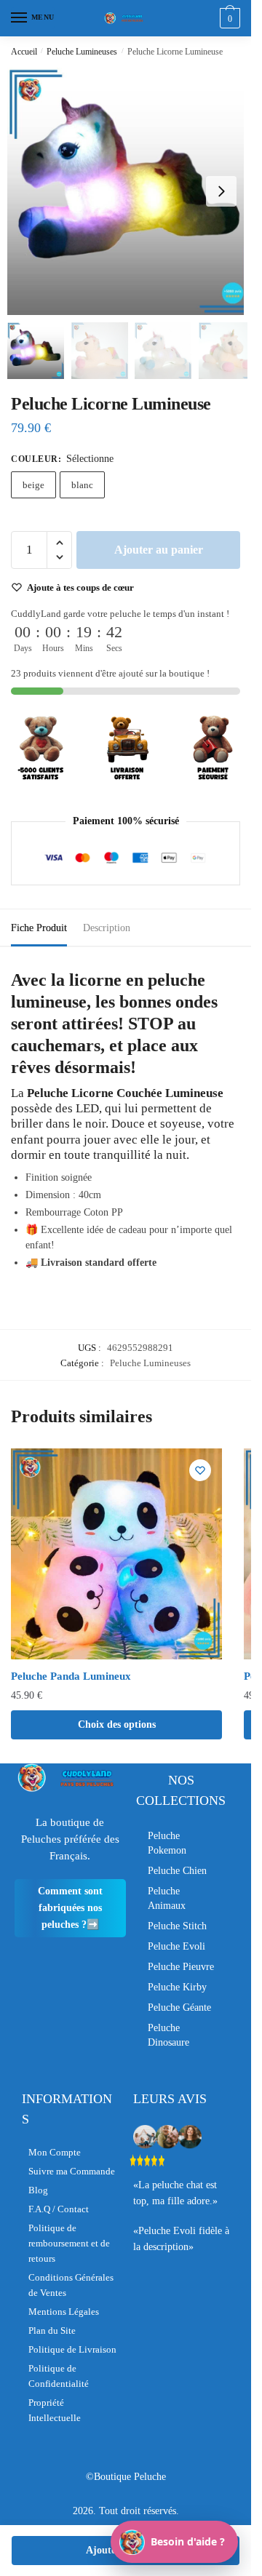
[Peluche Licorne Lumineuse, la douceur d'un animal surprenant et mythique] (131, 191)
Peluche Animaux (167, 1898)
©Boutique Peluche (126, 2477)
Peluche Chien (177, 1871)
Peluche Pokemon (167, 1843)
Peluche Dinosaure (168, 2035)
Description (107, 928)
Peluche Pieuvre (181, 1967)
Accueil (24, 52)
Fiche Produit (39, 928)
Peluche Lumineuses (82, 52)
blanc (82, 485)
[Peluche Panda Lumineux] (116, 1554)
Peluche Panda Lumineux (71, 1676)
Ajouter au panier (159, 550)
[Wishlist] (200, 1470)
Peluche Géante (179, 2007)
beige (33, 485)
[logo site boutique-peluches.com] (126, 18)
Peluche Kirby (177, 1987)
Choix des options (117, 1724)
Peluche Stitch (177, 1926)
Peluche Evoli (176, 1946)
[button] (221, 191)
